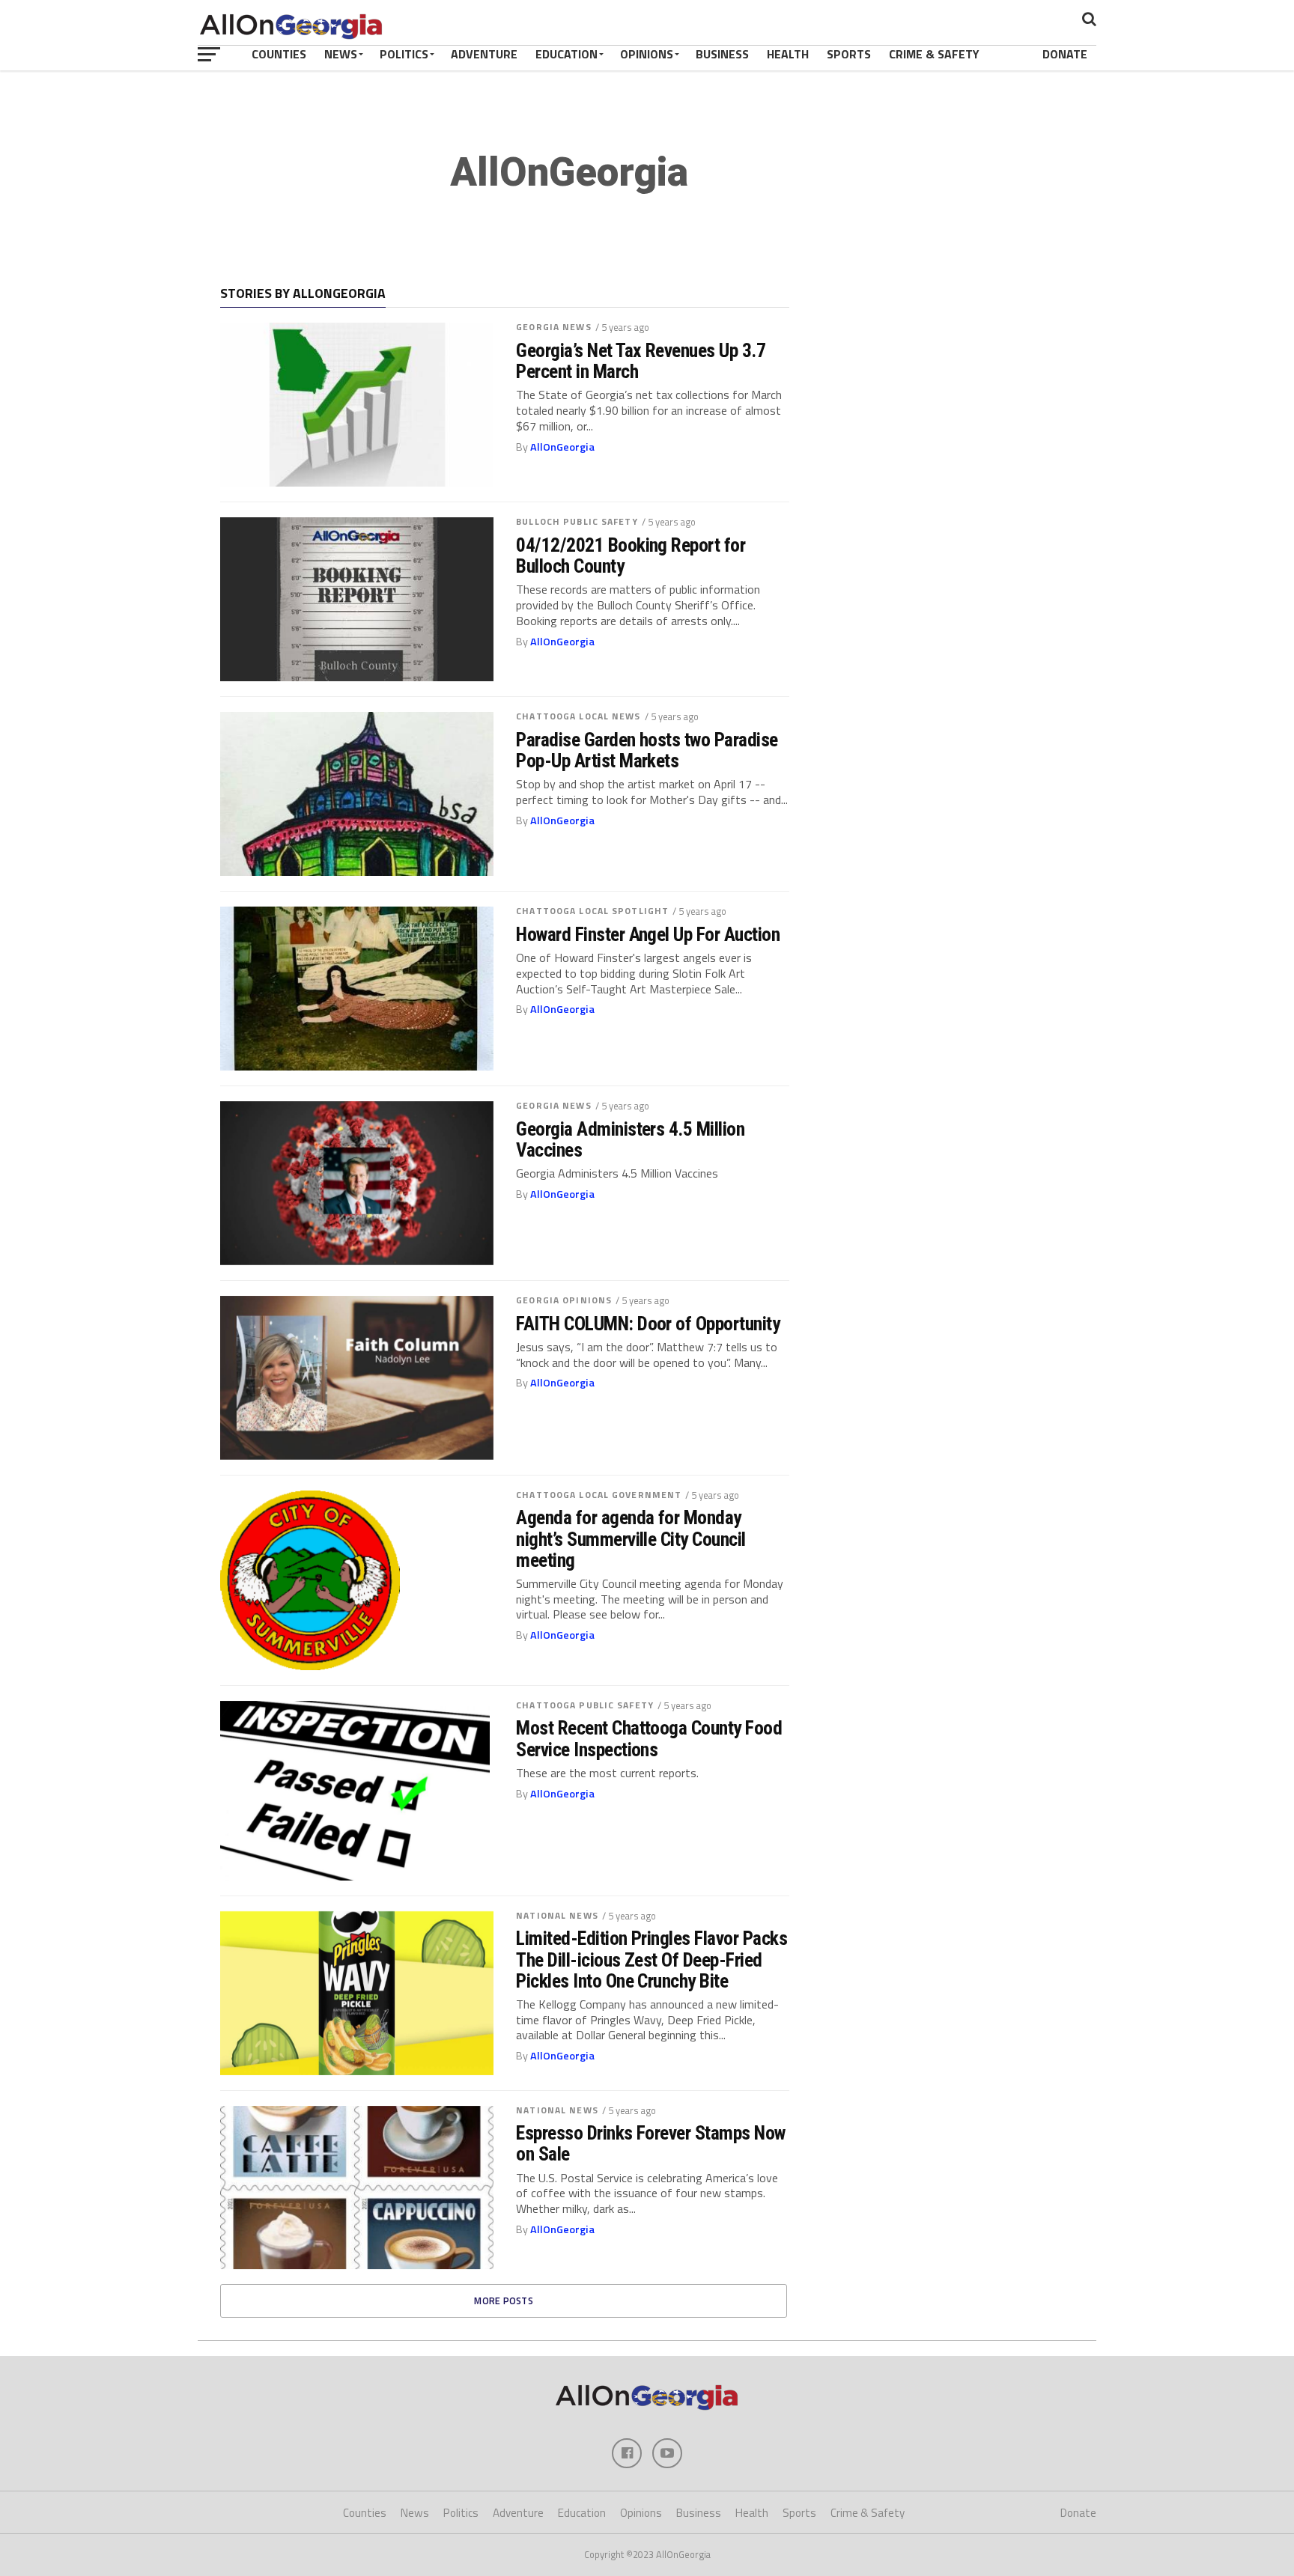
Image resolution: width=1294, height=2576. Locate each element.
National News (557, 1915)
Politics (404, 54)
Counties (279, 54)
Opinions (647, 54)
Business (722, 54)
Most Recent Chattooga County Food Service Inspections (649, 1738)
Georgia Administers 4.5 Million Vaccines (630, 1139)
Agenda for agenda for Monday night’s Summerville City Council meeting (631, 1538)
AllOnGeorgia (562, 447)
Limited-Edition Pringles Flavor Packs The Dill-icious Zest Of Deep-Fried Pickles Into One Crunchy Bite (651, 1959)
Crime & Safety (934, 54)
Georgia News (553, 327)
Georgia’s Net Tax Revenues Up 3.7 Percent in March (641, 361)
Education (566, 54)
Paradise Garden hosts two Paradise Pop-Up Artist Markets (647, 750)
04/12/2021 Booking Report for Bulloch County (631, 555)
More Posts (504, 2301)
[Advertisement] (950, 383)
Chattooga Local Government (599, 1495)
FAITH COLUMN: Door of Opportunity (648, 1324)
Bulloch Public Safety (577, 521)
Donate (1065, 54)
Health (788, 54)
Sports (849, 54)
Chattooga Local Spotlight (592, 911)
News (341, 54)
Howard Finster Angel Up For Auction (648, 934)
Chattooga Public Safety (585, 1705)
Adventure (484, 54)
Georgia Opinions (564, 1300)
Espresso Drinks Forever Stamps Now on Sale (651, 2143)
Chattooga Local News (578, 716)
